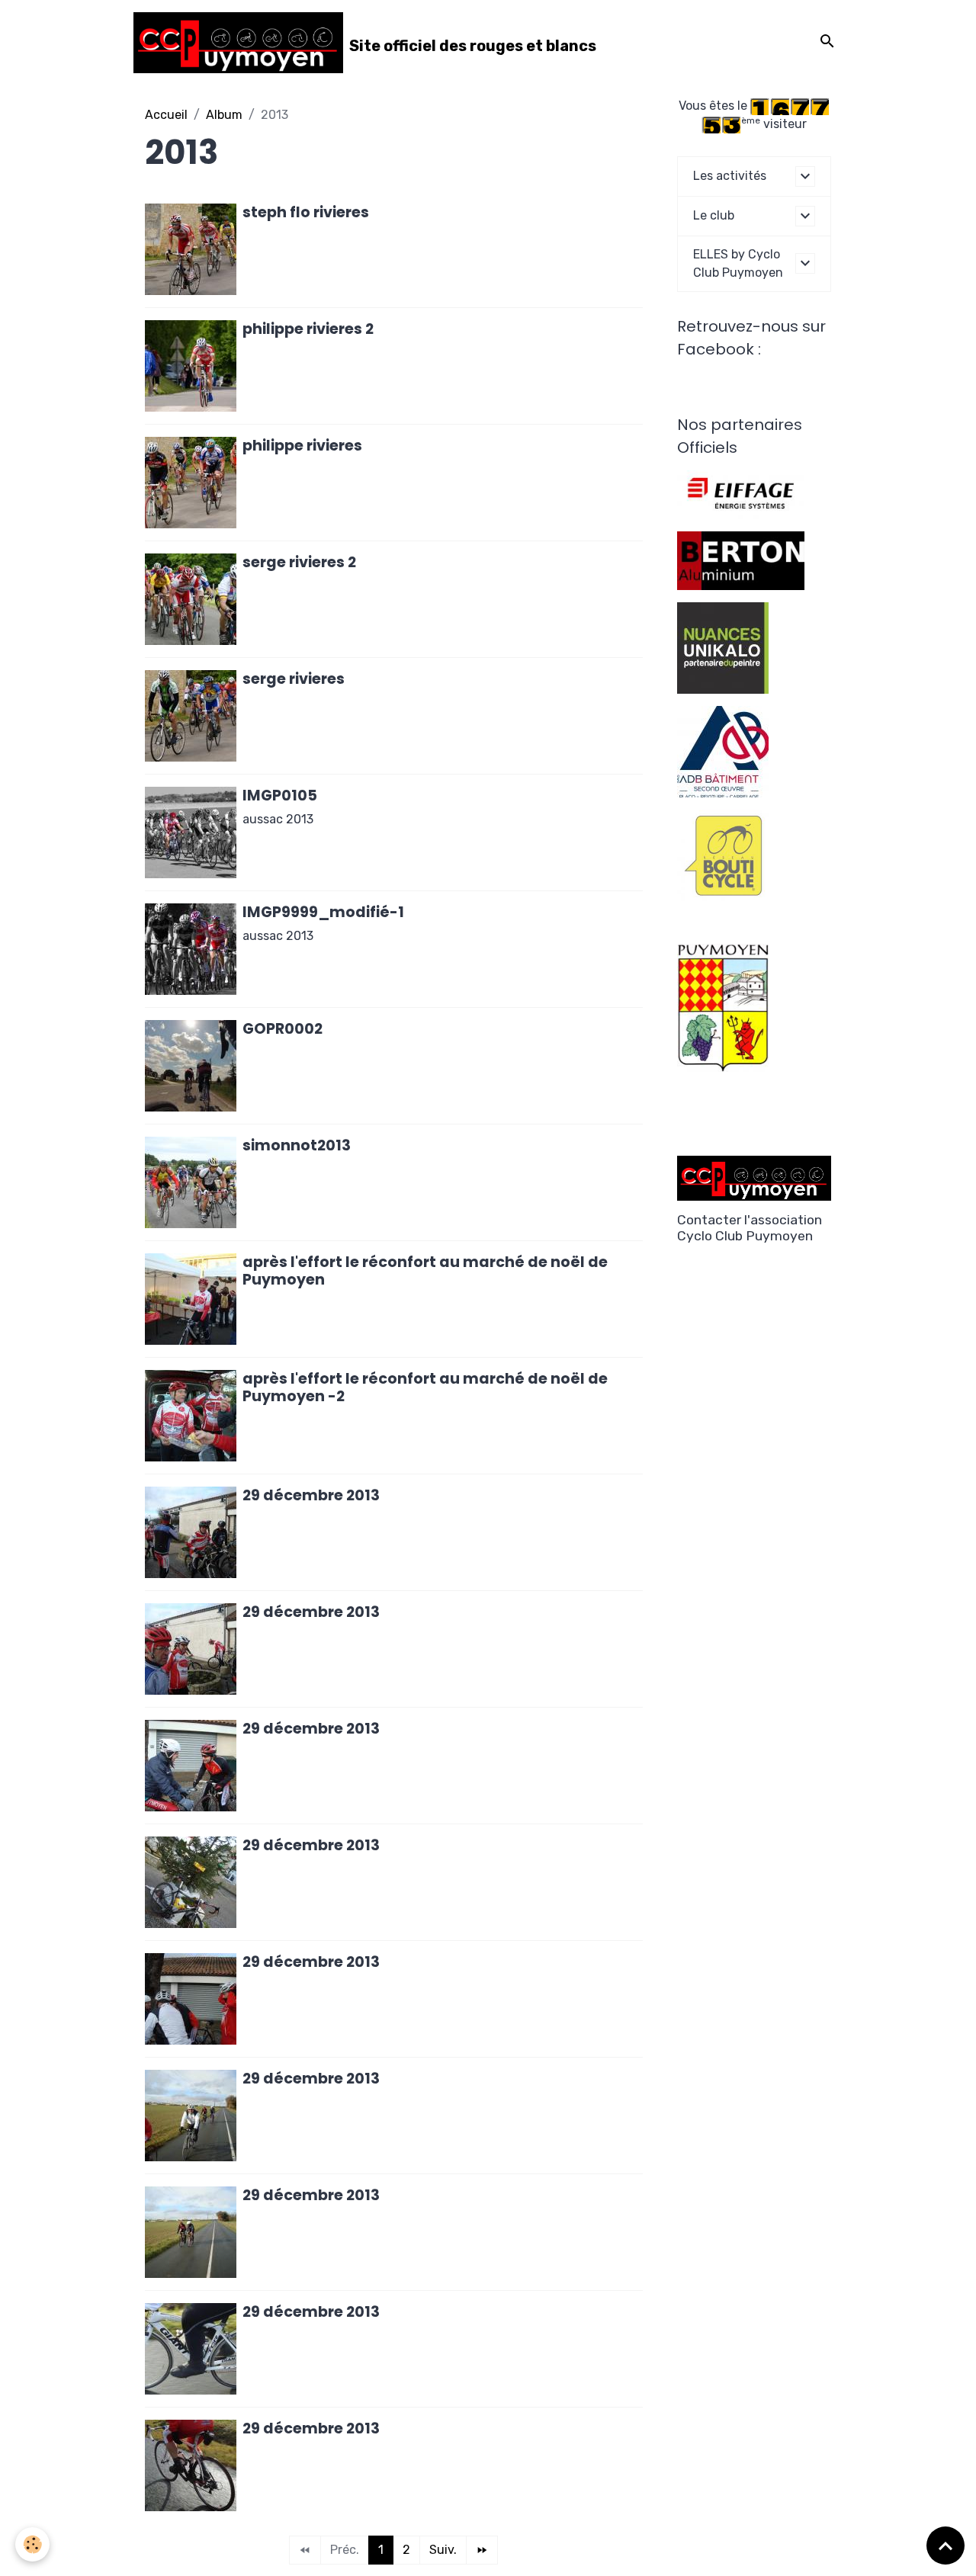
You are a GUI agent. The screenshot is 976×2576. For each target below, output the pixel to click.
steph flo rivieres (306, 212)
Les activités (730, 176)
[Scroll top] (945, 2546)
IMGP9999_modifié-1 (323, 912)
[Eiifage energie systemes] (741, 494)
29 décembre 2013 (311, 1495)
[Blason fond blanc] (723, 1007)
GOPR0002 (283, 1029)
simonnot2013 (297, 1145)
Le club (714, 215)
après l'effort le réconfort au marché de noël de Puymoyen (425, 1271)
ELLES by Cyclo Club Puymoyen (738, 263)
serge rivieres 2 (299, 562)
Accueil (166, 115)
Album (224, 115)
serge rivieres (294, 679)
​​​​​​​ (723, 854)
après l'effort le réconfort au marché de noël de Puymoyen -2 (425, 1387)
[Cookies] (32, 2544)
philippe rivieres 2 (308, 329)
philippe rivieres (302, 446)
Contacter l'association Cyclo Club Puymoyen (750, 1228)
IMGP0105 (280, 796)
